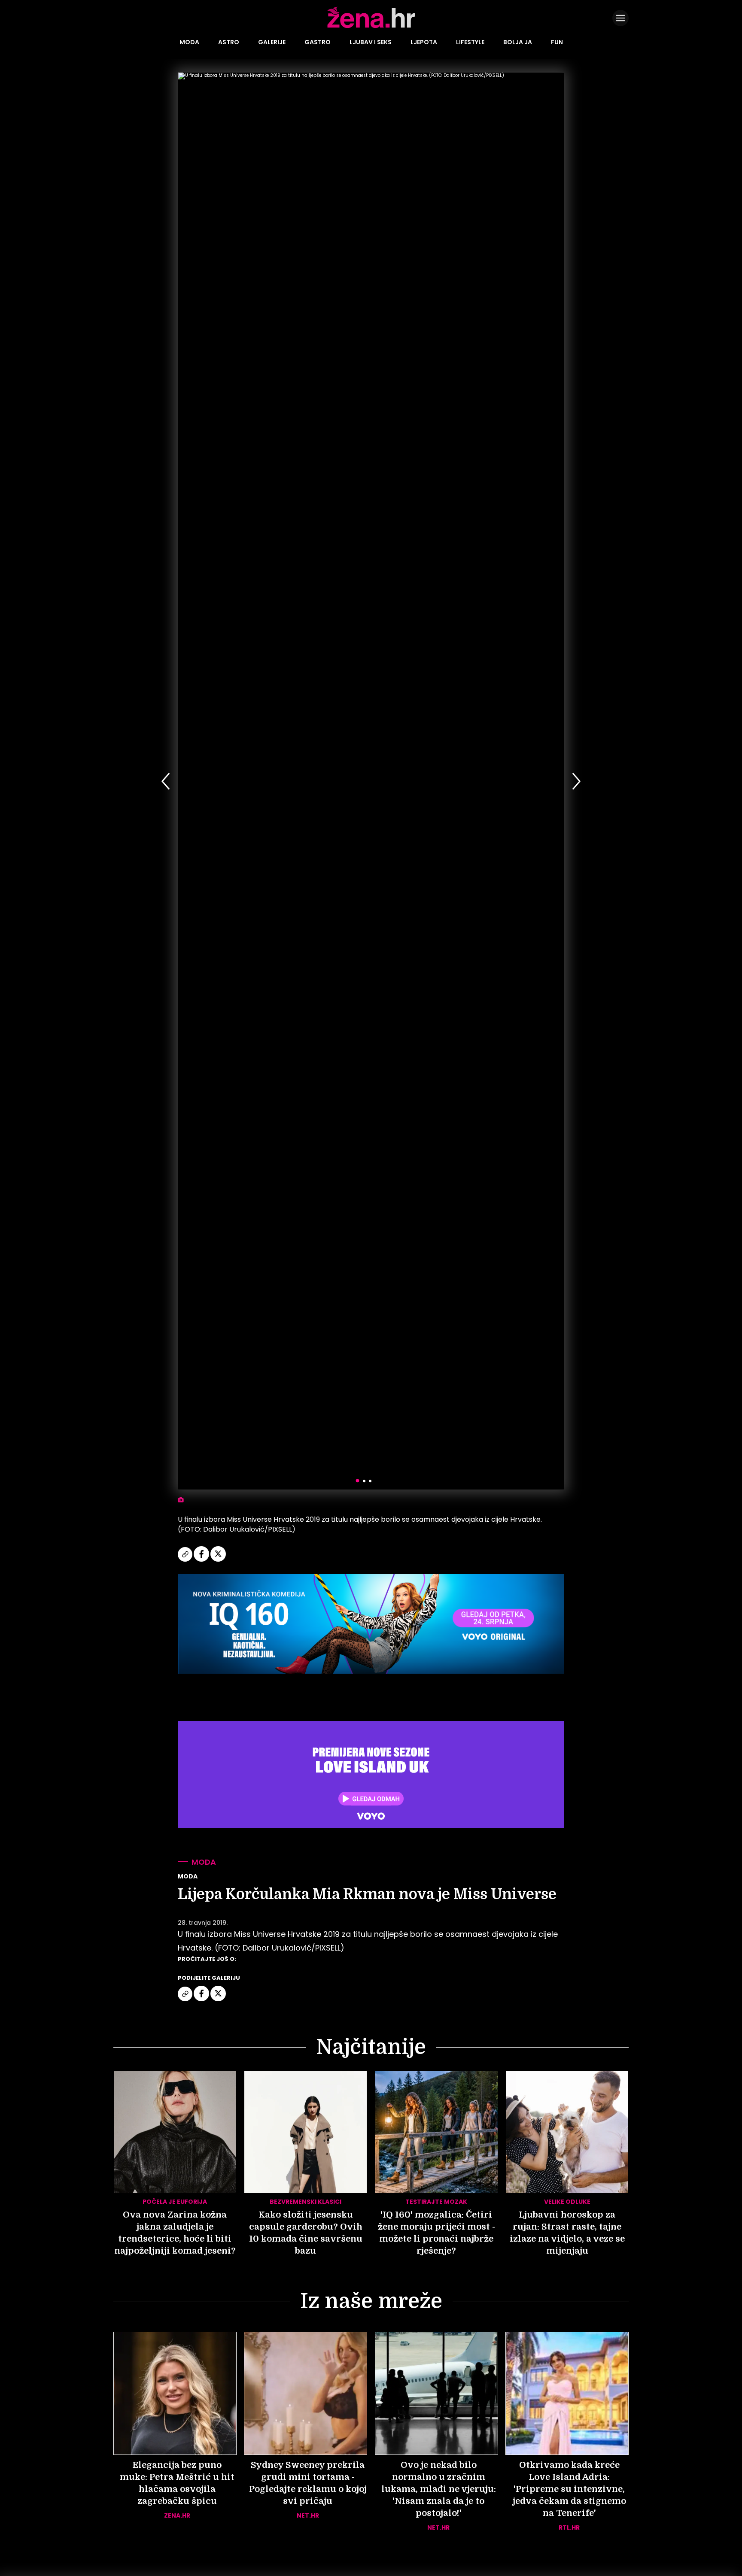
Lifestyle (470, 42)
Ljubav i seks (371, 42)
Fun (557, 42)
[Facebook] (202, 1560)
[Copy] (186, 1560)
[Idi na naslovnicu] (371, 27)
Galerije (272, 42)
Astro (229, 42)
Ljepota (424, 42)
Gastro (318, 42)
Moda (189, 42)
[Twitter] (218, 1560)
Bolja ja (518, 42)
